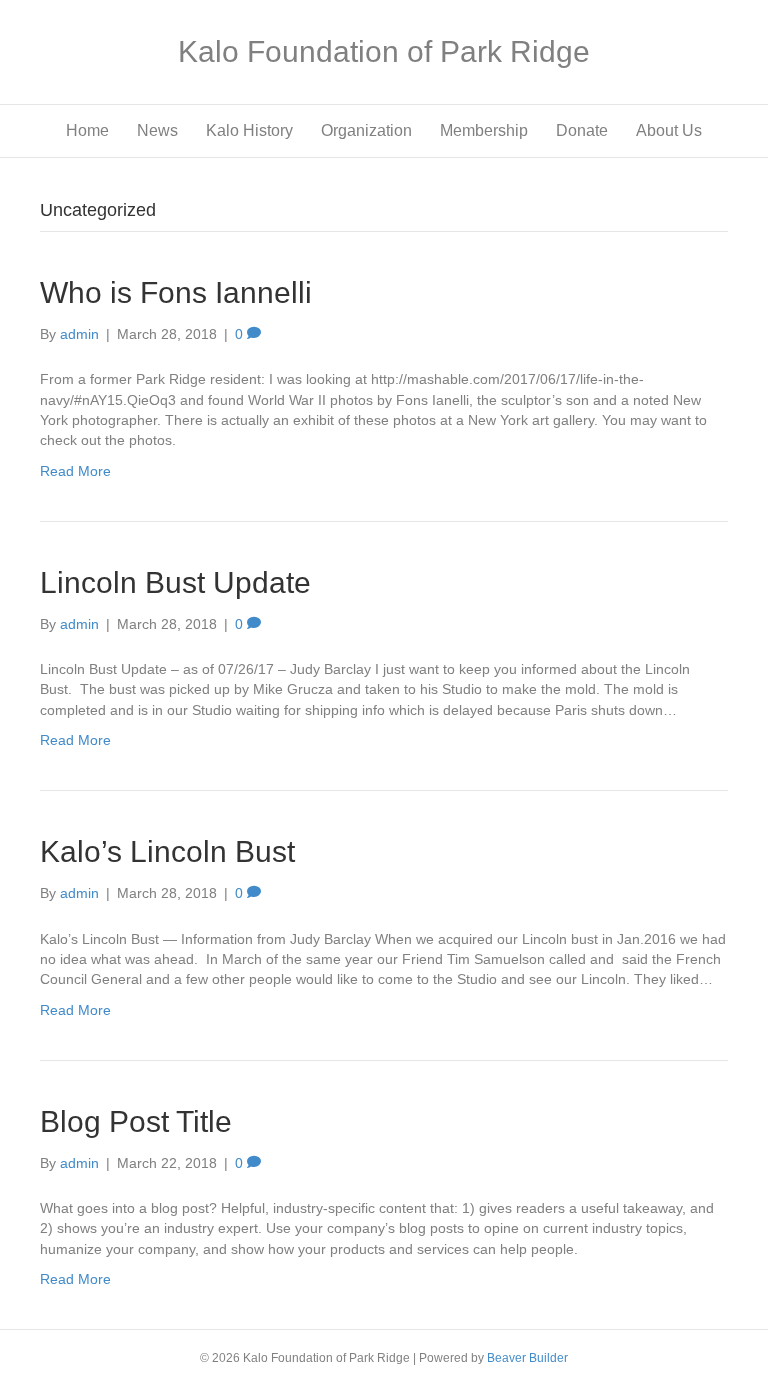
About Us (669, 130)
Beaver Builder (527, 1358)
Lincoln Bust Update (175, 582)
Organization (366, 130)
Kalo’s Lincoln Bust (167, 851)
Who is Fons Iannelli (176, 292)
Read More (75, 471)
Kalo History (249, 130)
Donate (582, 130)
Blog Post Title (136, 1121)
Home (87, 130)
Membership (484, 130)
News (157, 130)
